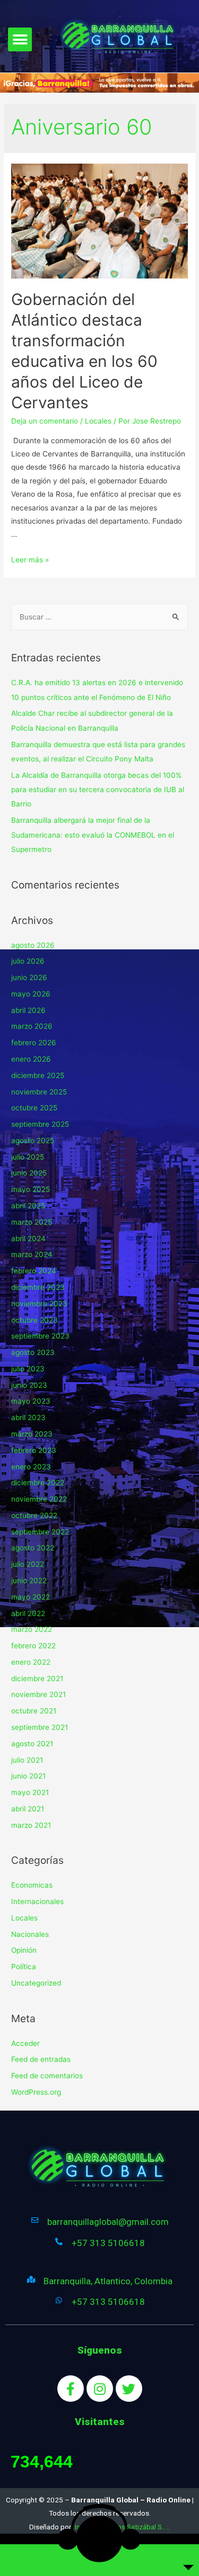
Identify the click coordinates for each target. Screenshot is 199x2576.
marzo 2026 (32, 1026)
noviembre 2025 (39, 1092)
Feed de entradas (41, 2059)
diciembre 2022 (38, 1483)
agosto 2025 (33, 1141)
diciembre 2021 (37, 1679)
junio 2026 (29, 977)
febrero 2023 (34, 1450)
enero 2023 (31, 1467)
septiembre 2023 (40, 1336)
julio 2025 (28, 1157)
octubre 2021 (34, 1711)
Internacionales (37, 1901)
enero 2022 (31, 1662)
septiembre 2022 (40, 1532)
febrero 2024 (34, 1271)
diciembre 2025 (38, 1075)
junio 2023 (29, 1385)
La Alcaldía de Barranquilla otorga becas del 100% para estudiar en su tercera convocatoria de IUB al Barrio (98, 790)
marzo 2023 (32, 1434)
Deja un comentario (45, 421)
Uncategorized (36, 1983)
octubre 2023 (34, 1320)
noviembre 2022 (39, 1499)
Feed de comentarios (47, 2076)
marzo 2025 (32, 1222)
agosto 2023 (33, 1352)
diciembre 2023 (38, 1287)
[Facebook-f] (71, 2389)
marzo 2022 (32, 1629)
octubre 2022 (34, 1515)
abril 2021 (28, 1809)
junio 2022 (29, 1581)
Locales (98, 421)
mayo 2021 (30, 1792)
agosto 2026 (33, 945)
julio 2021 (27, 1760)
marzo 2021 (31, 1825)
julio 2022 (28, 1564)
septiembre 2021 (40, 1727)
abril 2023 (28, 1417)
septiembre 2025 (40, 1124)
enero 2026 (31, 1059)
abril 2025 (28, 1206)
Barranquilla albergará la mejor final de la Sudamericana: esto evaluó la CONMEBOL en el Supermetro (93, 835)
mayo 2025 (31, 1189)
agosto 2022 (33, 1548)
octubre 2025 (34, 1108)
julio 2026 (28, 961)
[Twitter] (129, 2389)
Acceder (25, 2043)
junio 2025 (29, 1173)
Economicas (32, 1885)
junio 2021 (28, 1776)
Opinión (24, 1950)
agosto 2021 (32, 1744)
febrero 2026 (34, 1043)
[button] (20, 39)
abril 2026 (28, 1010)
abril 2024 (28, 1238)
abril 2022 (28, 1613)
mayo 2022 (31, 1597)
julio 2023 (28, 1369)
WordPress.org (36, 2092)
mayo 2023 (31, 1401)
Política (24, 1967)
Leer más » (30, 560)
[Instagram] (100, 2389)
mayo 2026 (31, 994)
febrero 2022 (33, 1646)
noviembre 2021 (38, 1694)
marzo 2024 (32, 1254)
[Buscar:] (99, 617)
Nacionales (30, 1934)
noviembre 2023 (39, 1304)
